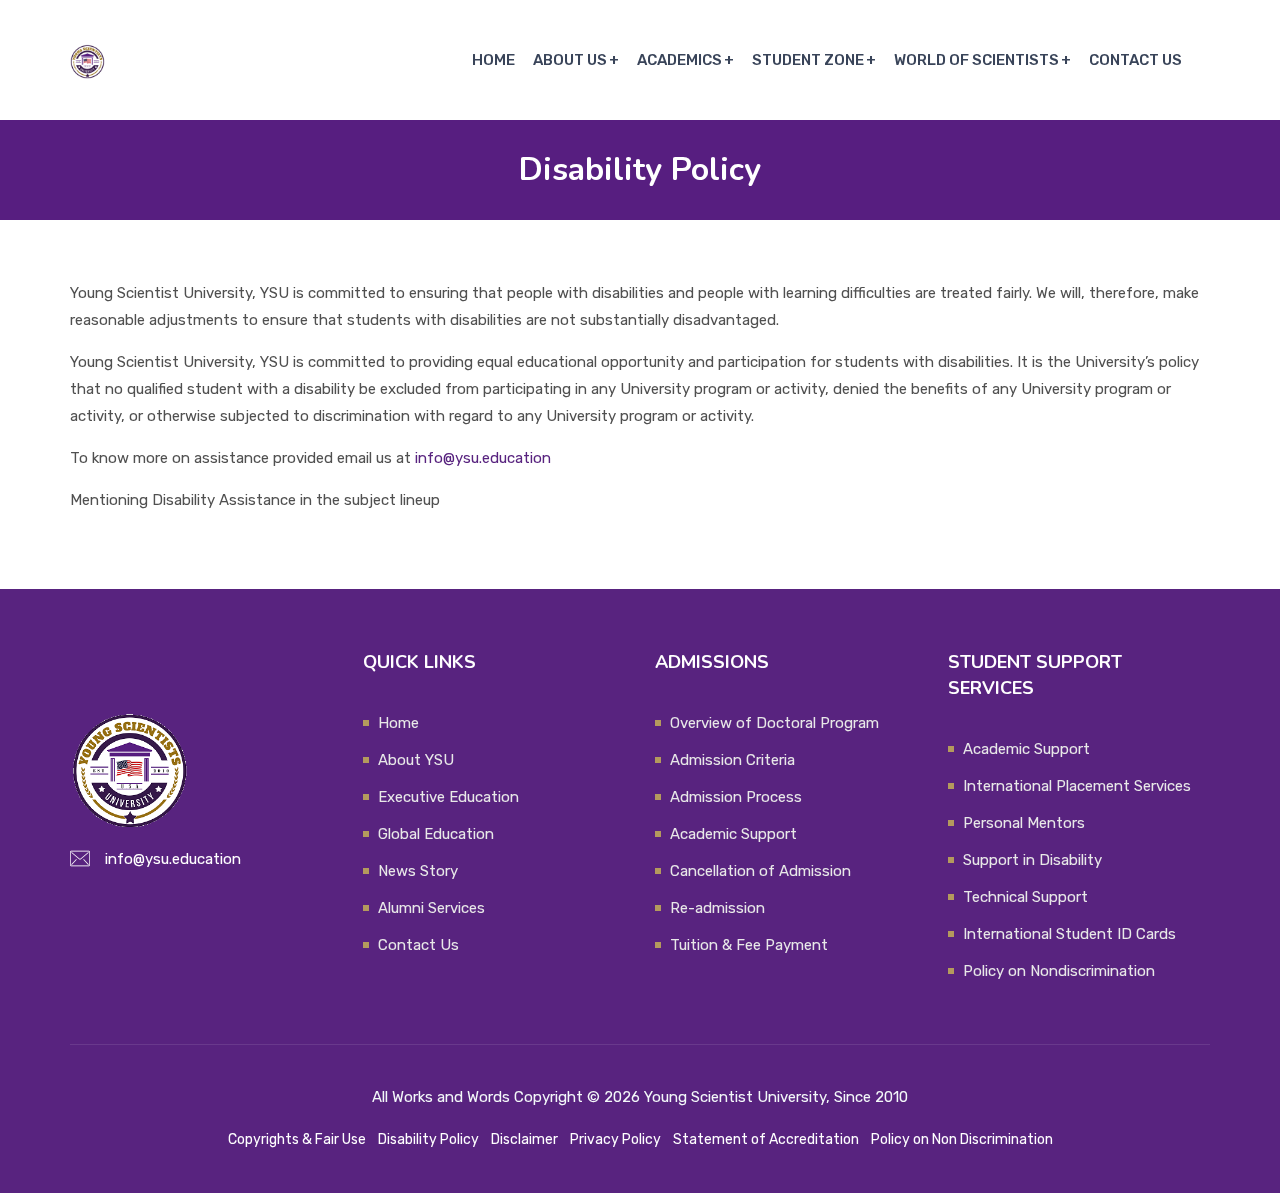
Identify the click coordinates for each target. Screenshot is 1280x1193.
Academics (679, 60)
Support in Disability (1032, 860)
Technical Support (1025, 897)
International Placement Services (1077, 786)
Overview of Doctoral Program (774, 723)
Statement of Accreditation (766, 1139)
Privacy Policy (615, 1139)
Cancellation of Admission (760, 871)
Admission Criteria (732, 760)
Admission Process (736, 797)
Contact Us (1135, 60)
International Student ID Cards (1069, 934)
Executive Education (448, 797)
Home (493, 60)
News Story (418, 871)
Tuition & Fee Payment (749, 945)
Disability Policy (428, 1139)
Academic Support (733, 834)
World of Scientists (976, 60)
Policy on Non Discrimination (962, 1139)
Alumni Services (431, 908)
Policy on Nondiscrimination (1059, 971)
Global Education (436, 834)
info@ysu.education (483, 458)
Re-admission (717, 908)
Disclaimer (524, 1139)
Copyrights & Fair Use (297, 1139)
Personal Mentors (1024, 823)
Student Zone (808, 60)
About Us (570, 60)
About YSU (416, 760)
